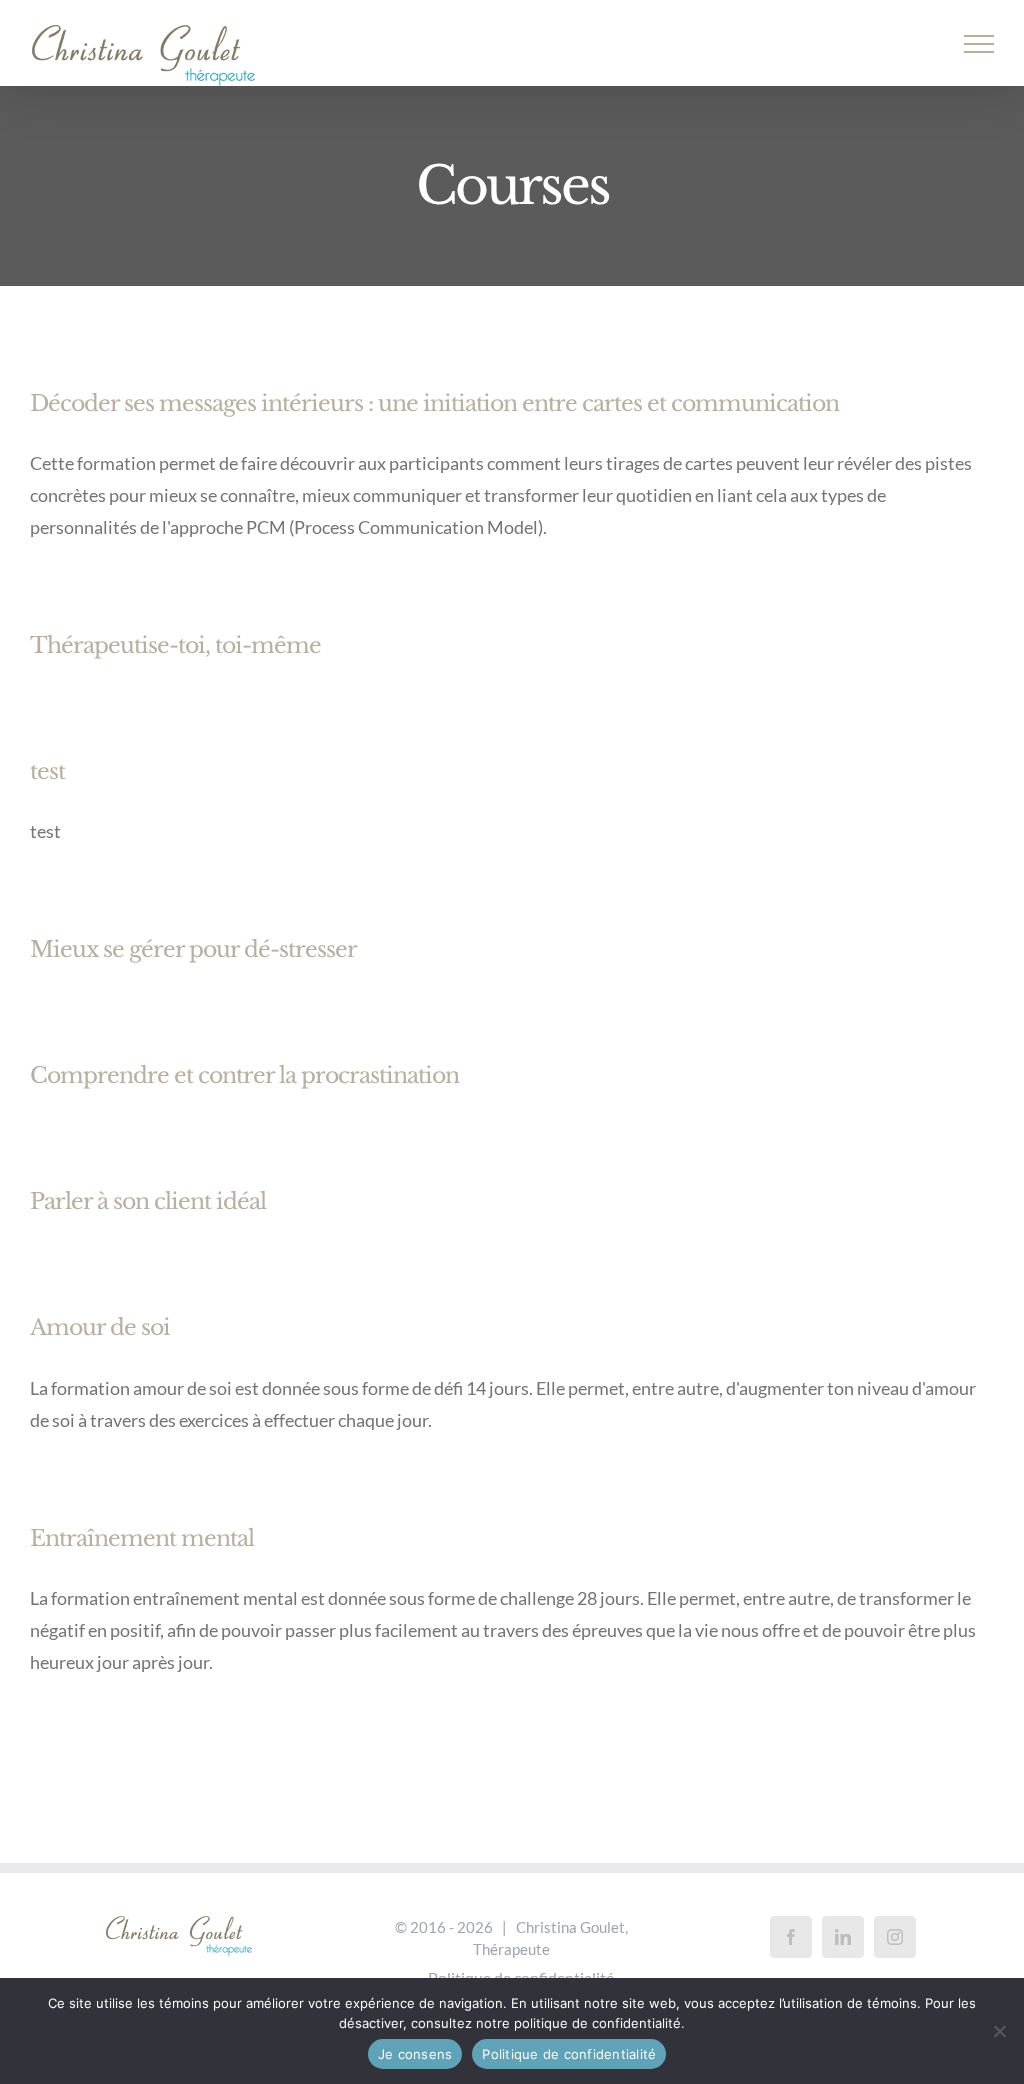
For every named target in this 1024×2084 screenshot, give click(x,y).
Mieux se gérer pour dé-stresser (193, 949)
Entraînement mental (142, 1538)
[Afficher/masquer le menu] (979, 44)
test (47, 771)
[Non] (999, 2031)
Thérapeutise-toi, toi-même (175, 645)
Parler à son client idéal (148, 1201)
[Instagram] (895, 1937)
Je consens (415, 2054)
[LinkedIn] (843, 1937)
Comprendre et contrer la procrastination (244, 1075)
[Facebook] (791, 1937)
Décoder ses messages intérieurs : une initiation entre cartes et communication (434, 403)
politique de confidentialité (597, 2023)
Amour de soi (100, 1327)
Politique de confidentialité (569, 2054)
